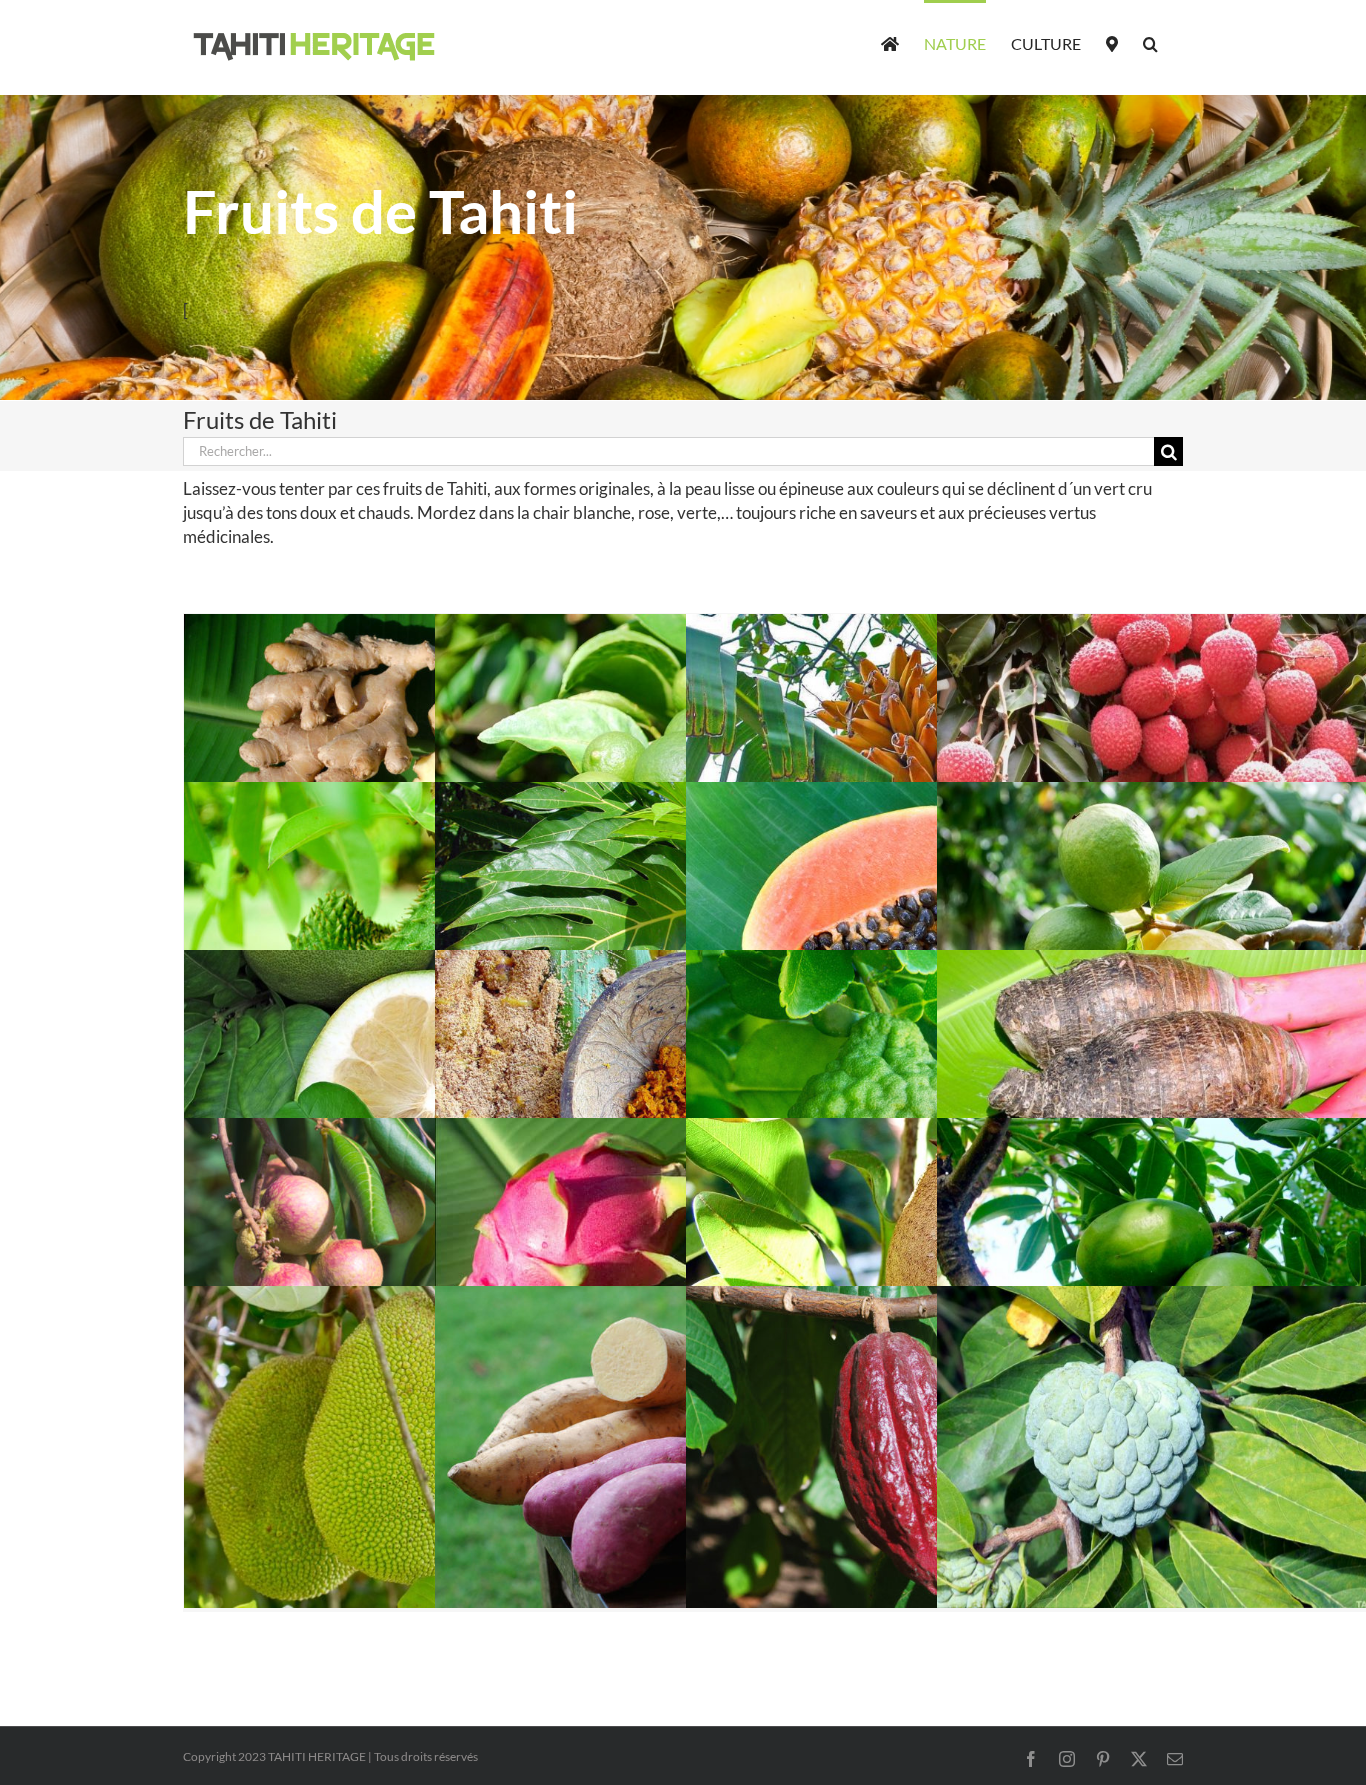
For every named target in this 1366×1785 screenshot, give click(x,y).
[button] (1150, 42)
